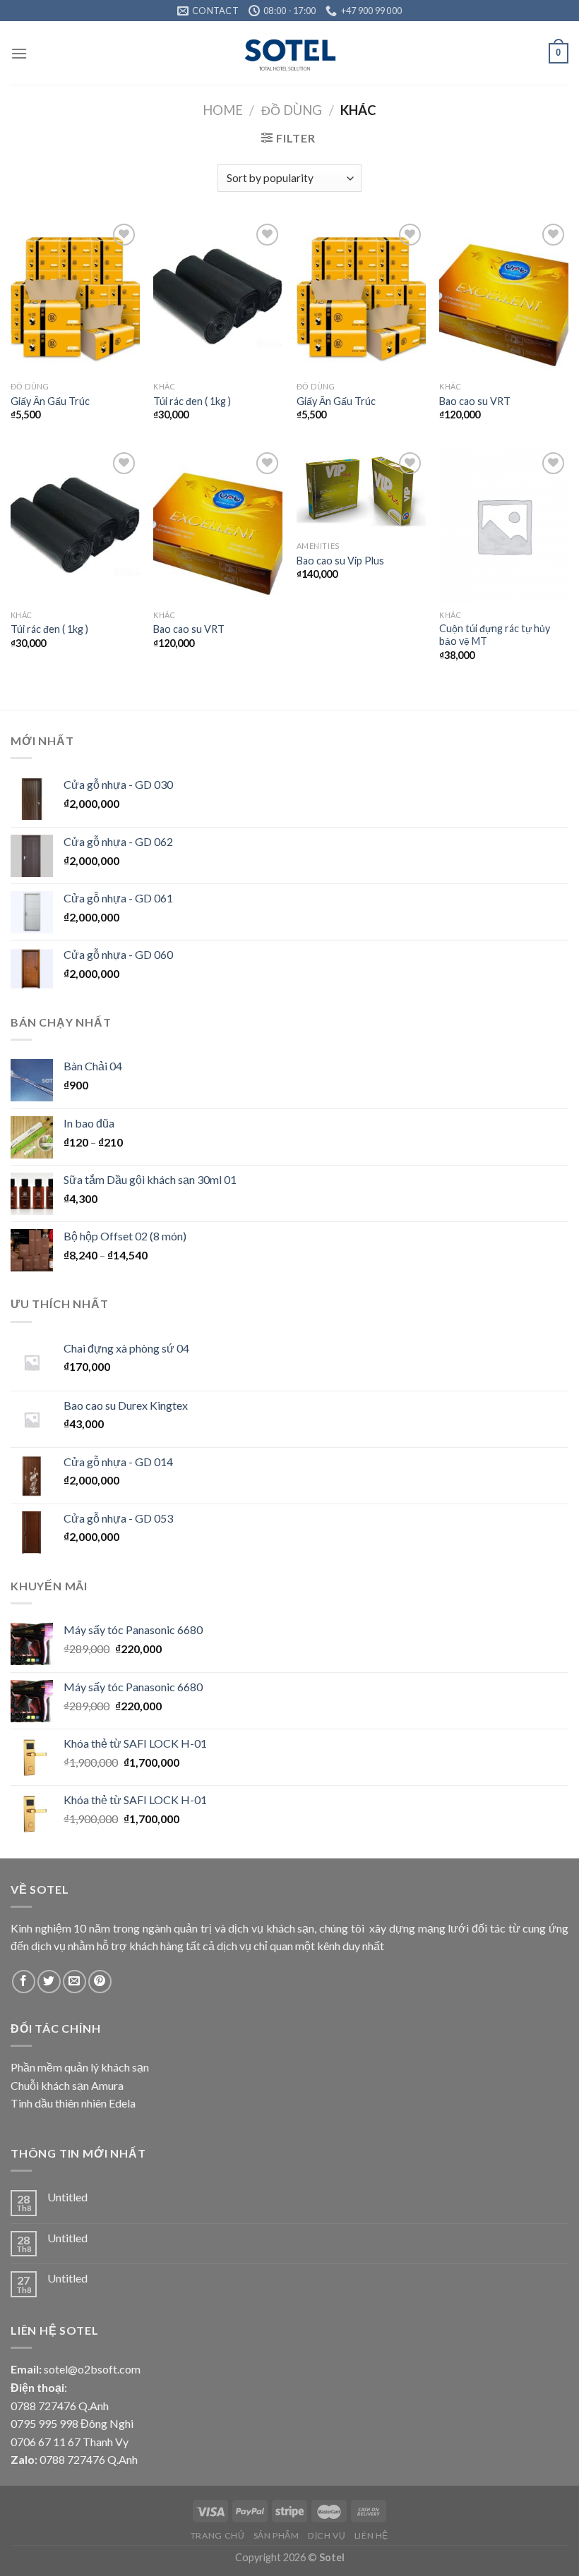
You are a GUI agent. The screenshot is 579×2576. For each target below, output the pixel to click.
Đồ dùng (292, 110)
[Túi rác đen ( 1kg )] (218, 297)
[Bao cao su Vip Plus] (361, 492)
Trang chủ (218, 2535)
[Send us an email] (74, 1982)
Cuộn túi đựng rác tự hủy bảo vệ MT (495, 635)
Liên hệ (371, 2535)
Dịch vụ (327, 2535)
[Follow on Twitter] (49, 1982)
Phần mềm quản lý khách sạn (80, 2067)
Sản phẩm (276, 2535)
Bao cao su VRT (475, 401)
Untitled (67, 2197)
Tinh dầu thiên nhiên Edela (73, 2103)
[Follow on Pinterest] (100, 1982)
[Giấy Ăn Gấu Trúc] (75, 297)
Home (223, 110)
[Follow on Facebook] (24, 1982)
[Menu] (19, 53)
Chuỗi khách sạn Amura (67, 2085)
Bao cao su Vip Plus (340, 561)
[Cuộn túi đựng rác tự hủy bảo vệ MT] (504, 526)
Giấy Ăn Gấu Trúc (50, 401)
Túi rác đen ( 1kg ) (192, 401)
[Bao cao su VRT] (504, 297)
